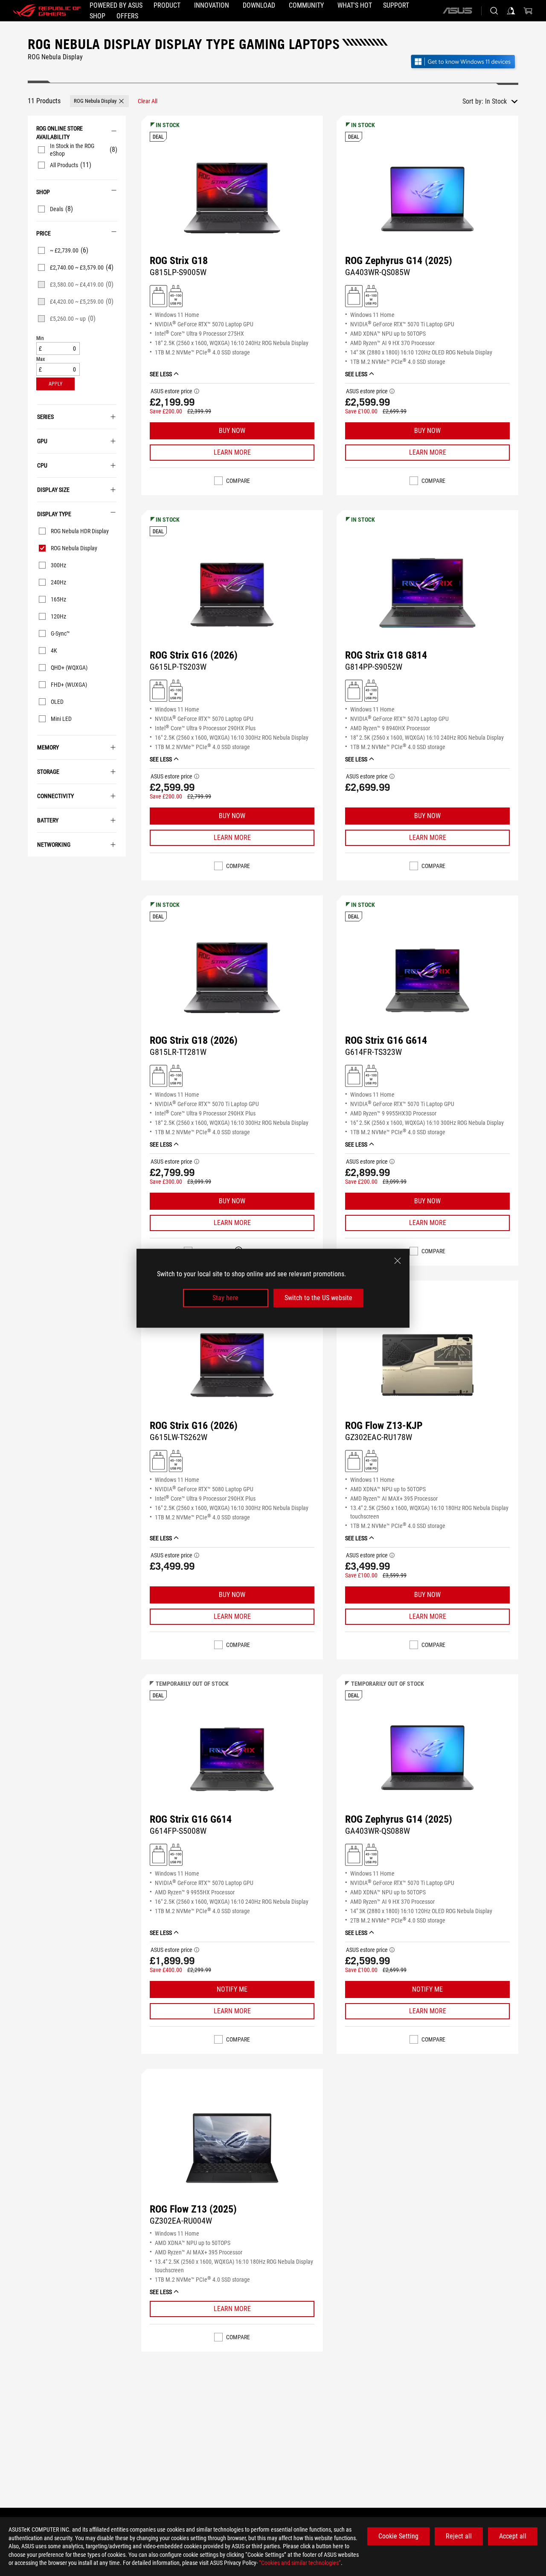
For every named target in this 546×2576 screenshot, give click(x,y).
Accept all (513, 2536)
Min (40, 338)
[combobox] (501, 102)
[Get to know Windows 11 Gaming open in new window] (464, 62)
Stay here (225, 1298)
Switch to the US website (318, 1298)
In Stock (496, 101)
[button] (99, 101)
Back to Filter (33, 869)
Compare (238, 481)
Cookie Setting (398, 2536)
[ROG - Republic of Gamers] (47, 11)
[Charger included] (158, 296)
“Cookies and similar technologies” (300, 2563)
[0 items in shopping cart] (528, 11)
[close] (398, 1260)
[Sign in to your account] (511, 11)
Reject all (459, 2536)
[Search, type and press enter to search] (494, 11)
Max (41, 359)
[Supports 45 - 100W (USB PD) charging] (176, 296)
